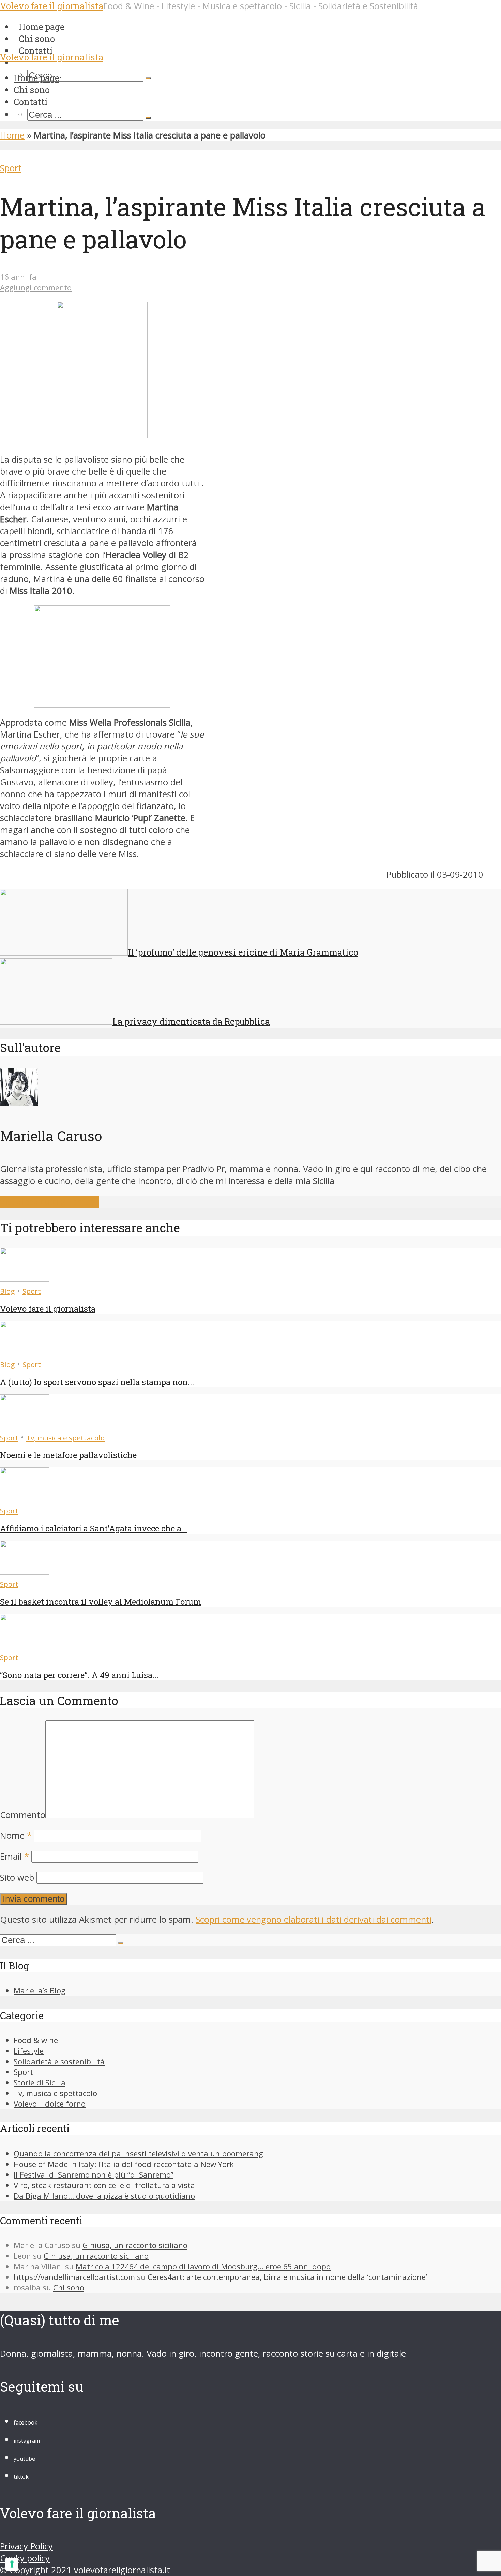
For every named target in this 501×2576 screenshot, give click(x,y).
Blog (7, 1291)
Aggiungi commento (36, 287)
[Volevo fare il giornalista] (25, 1278)
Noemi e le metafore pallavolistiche (68, 1455)
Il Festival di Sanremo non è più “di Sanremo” (94, 2175)
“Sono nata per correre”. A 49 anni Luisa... (79, 1675)
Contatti (36, 50)
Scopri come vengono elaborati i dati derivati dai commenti (314, 1919)
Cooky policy (25, 2558)
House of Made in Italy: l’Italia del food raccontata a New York (124, 2164)
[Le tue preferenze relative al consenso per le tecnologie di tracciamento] (12, 2564)
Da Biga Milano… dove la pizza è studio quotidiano (104, 2196)
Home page (36, 78)
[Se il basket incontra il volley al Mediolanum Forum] (25, 1571)
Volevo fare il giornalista (52, 57)
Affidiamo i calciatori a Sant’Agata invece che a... (94, 1528)
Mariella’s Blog (40, 1990)
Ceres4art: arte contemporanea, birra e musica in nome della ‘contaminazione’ (287, 2277)
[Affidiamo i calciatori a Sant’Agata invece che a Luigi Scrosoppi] (25, 1498)
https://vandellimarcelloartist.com (74, 2277)
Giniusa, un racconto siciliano (135, 2245)
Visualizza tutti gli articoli (49, 1202)
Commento (23, 1815)
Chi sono (32, 90)
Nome (16, 1836)
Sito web (17, 1878)
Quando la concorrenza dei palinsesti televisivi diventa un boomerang (138, 2153)
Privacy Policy (26, 2546)
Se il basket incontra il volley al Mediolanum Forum (101, 1602)
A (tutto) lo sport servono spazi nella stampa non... (97, 1382)
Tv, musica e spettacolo (65, 1438)
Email (14, 1856)
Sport (11, 168)
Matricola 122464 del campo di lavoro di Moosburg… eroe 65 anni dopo (203, 2266)
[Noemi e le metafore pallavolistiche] (25, 1425)
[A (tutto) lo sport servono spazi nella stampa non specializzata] (25, 1352)
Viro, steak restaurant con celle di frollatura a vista (104, 2185)
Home (12, 135)
